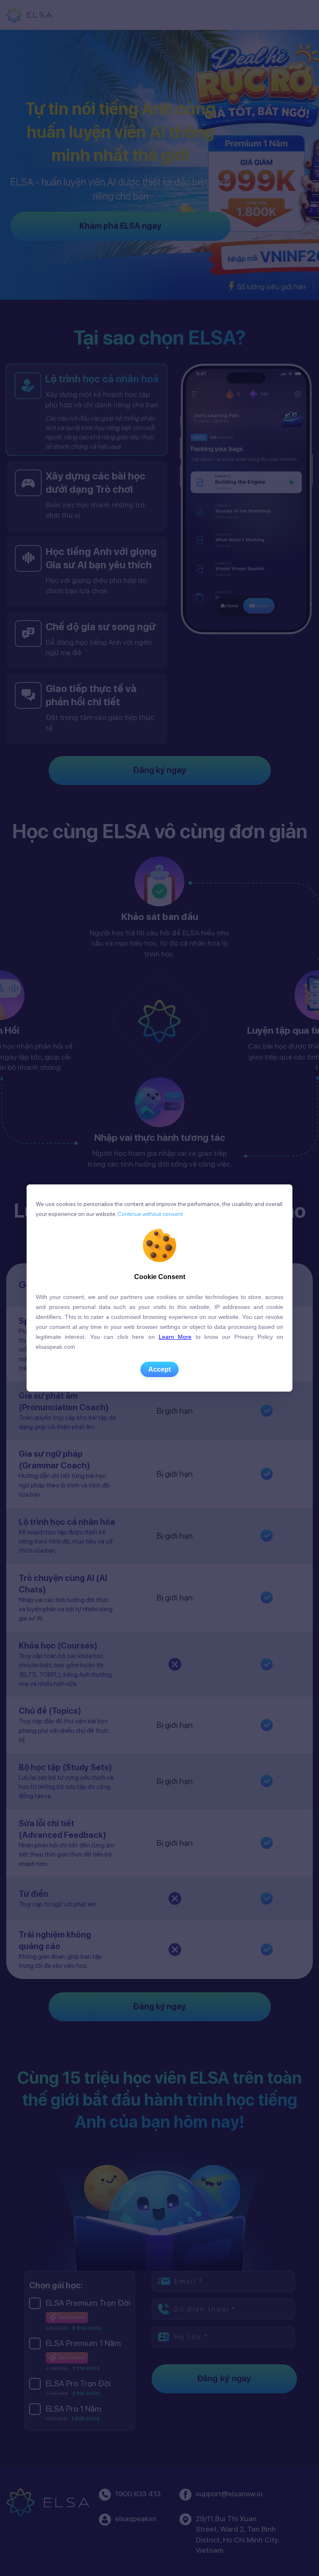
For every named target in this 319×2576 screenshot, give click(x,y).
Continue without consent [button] (150, 1214)
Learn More (175, 1337)
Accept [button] (159, 1369)
